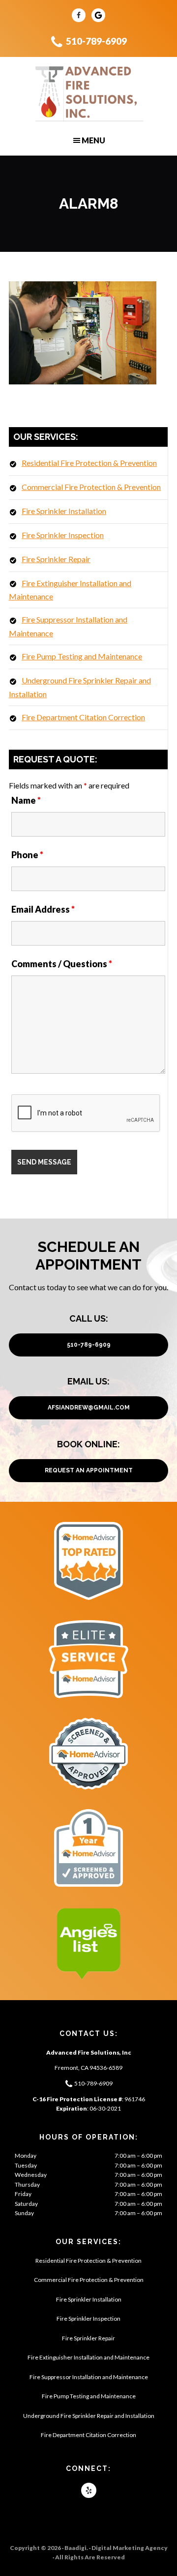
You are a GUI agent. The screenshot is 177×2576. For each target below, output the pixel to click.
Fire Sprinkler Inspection (63, 535)
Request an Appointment (89, 1470)
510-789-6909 (96, 41)
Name (26, 800)
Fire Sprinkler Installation (64, 511)
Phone (27, 855)
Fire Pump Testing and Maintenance (82, 656)
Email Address (43, 909)
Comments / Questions (62, 964)
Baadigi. (76, 2548)
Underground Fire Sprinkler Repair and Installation (89, 2416)
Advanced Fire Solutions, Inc (88, 94)
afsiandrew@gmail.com (89, 1408)
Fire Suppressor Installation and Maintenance (89, 2377)
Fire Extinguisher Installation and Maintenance (88, 2357)
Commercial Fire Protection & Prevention (91, 487)
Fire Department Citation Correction (83, 717)
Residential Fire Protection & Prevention (89, 463)
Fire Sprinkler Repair (56, 559)
